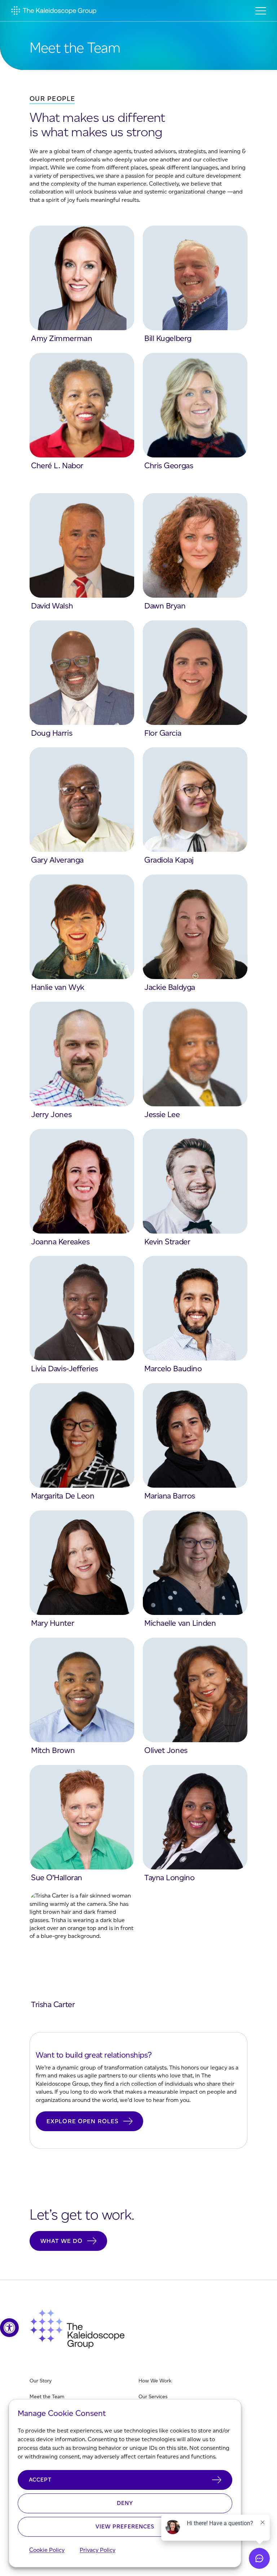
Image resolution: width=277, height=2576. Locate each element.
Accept (40, 2480)
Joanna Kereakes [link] (60, 1242)
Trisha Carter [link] (53, 2004)
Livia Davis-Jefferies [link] (65, 1369)
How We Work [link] (155, 2381)
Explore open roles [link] (83, 2121)
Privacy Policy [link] (98, 2550)
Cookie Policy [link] (47, 2550)
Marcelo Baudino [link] (173, 1369)
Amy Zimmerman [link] (61, 338)
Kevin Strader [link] (167, 1242)
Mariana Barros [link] (170, 1496)
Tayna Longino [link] (169, 1878)
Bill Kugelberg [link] (168, 338)
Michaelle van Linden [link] (180, 1623)
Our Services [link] (153, 2397)
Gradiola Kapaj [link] (169, 860)
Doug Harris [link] (52, 733)
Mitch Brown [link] (53, 1750)
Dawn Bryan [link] (165, 606)
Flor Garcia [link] (163, 733)
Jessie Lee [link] (162, 1114)
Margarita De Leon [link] (63, 1496)
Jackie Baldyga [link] (170, 987)
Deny (125, 2503)
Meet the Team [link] (47, 2397)
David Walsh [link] (52, 606)
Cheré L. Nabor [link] (57, 466)
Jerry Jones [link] (51, 1114)
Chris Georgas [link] (169, 466)
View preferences (125, 2527)
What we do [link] (61, 2241)
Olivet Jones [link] (166, 1750)
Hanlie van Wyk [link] (58, 987)
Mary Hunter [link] (52, 1623)
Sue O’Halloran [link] (57, 1878)
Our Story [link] (41, 2381)
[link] (9, 2328)
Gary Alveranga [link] (57, 860)
